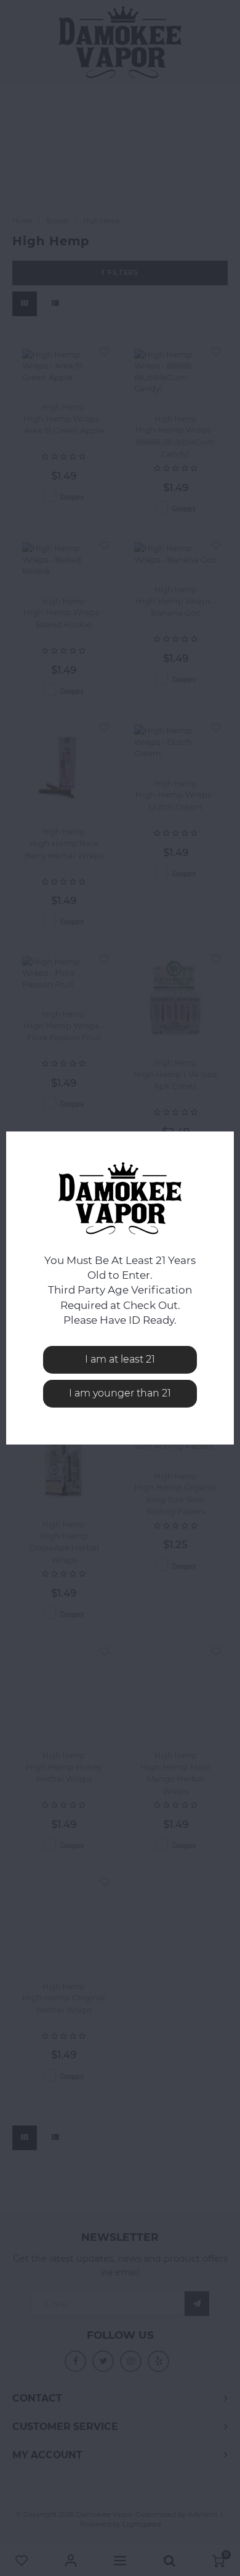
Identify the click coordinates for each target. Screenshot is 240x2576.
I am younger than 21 (120, 1393)
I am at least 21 (120, 1359)
